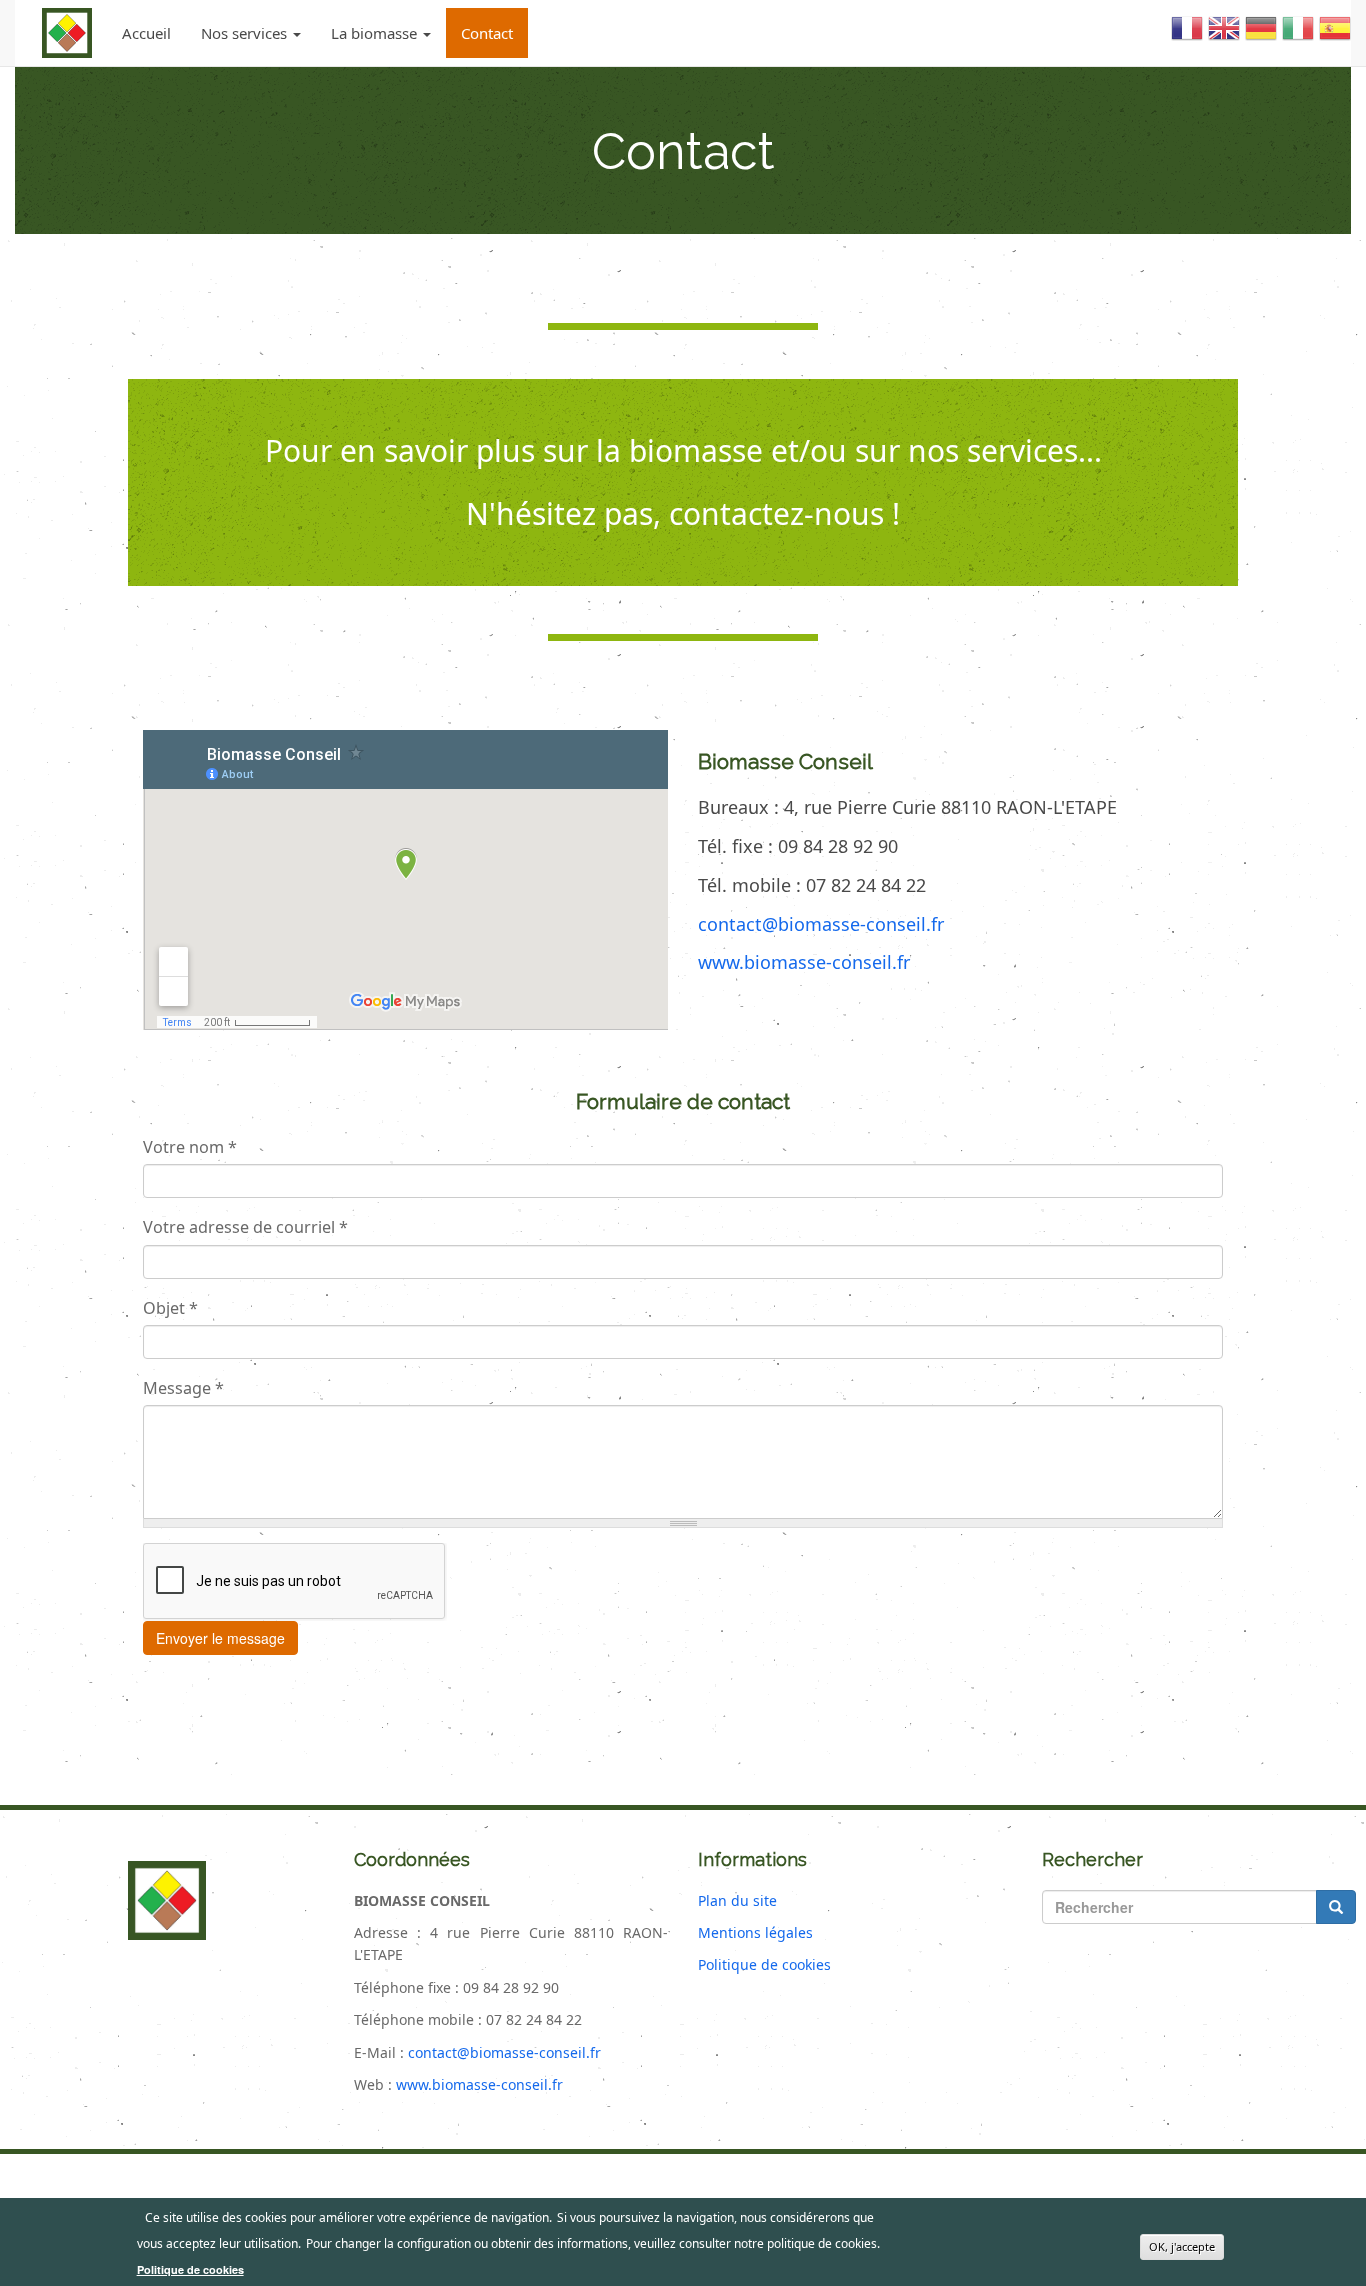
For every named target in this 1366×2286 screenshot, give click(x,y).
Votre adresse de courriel (245, 1227)
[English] (1224, 36)
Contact (487, 33)
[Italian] (1298, 36)
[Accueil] (67, 33)
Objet (170, 1308)
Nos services (246, 33)
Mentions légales (755, 1932)
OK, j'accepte (1182, 2246)
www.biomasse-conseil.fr (804, 962)
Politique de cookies (764, 1964)
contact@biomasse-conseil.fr (821, 924)
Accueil (146, 33)
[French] (1187, 36)
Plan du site (737, 1900)
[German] (1261, 36)
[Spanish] (1335, 36)
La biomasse (376, 33)
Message (183, 1388)
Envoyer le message (220, 1638)
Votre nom (190, 1147)
